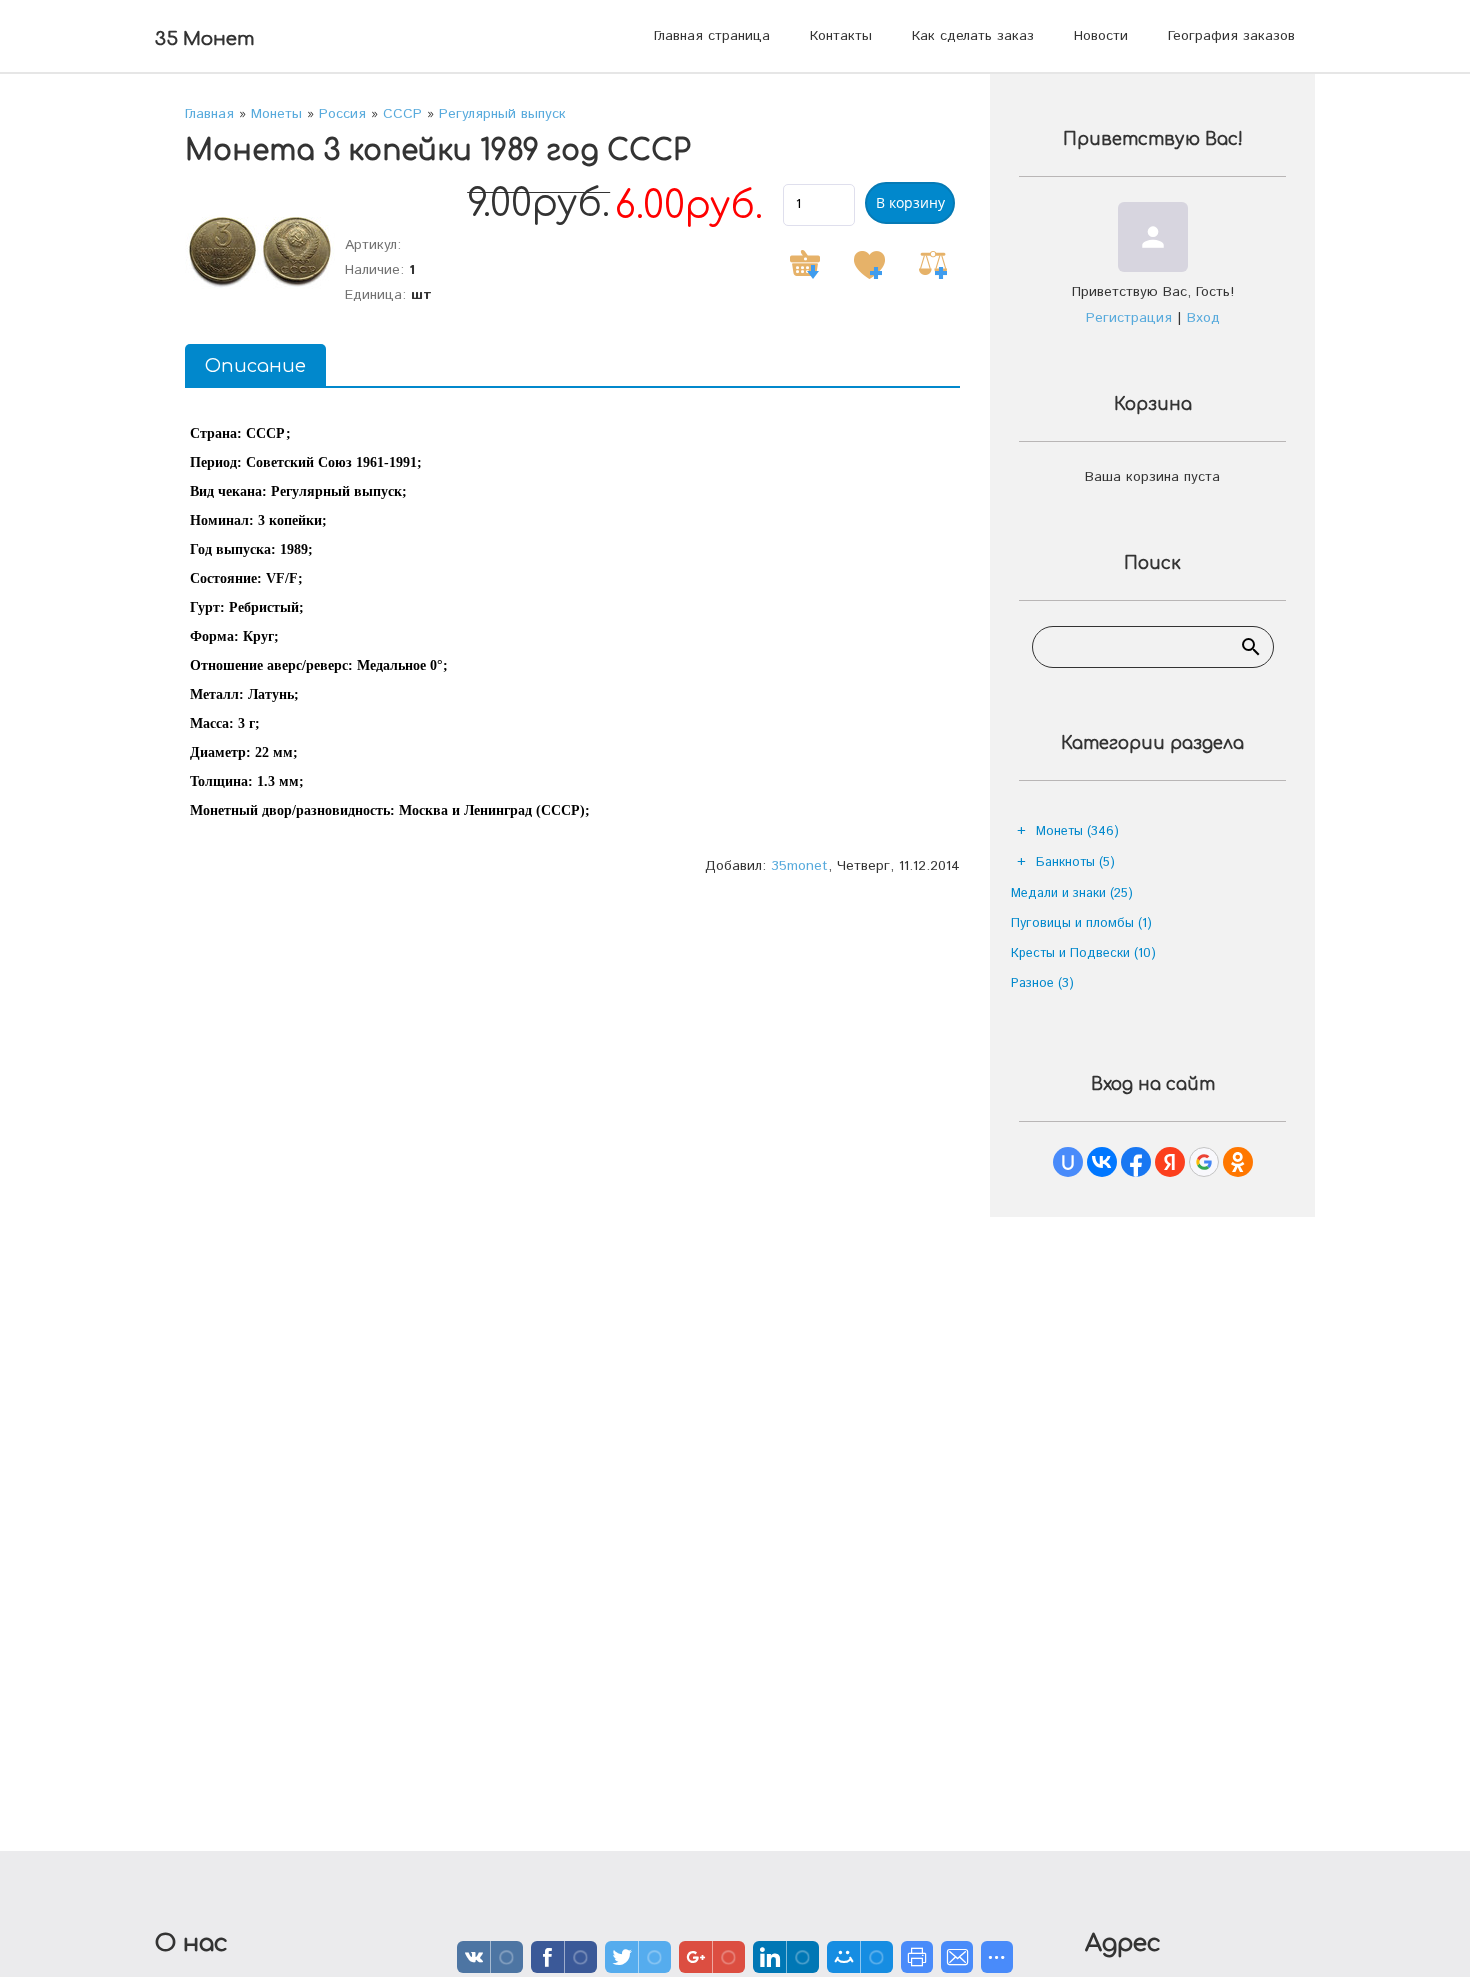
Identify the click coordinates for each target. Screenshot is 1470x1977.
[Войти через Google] (1204, 1162)
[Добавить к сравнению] (933, 265)
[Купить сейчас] (805, 265)
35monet (799, 866)
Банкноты (1075, 862)
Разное (1042, 983)
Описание (255, 366)
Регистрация (1129, 318)
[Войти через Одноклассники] (1238, 1162)
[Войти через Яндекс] (1170, 1162)
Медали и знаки (1072, 893)
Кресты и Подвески (1083, 953)
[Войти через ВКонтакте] (1102, 1162)
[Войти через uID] (1068, 1162)
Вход (1203, 318)
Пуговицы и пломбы (1081, 923)
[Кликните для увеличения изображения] (260, 252)
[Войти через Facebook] (1136, 1162)
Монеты (1077, 831)
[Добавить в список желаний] (869, 265)
